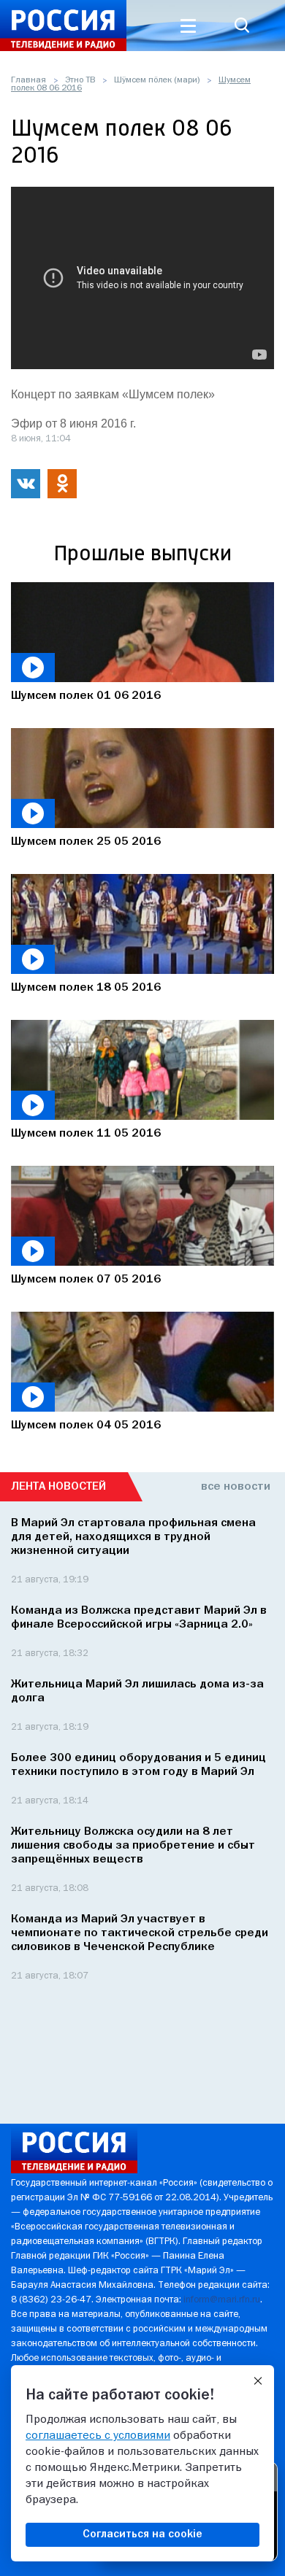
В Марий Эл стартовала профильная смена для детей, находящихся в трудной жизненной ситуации (133, 1537)
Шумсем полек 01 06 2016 (86, 696)
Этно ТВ (80, 80)
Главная (28, 80)
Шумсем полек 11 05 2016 (86, 1134)
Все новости (236, 1487)
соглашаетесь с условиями (98, 2436)
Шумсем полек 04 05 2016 (86, 1426)
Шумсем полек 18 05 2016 (86, 988)
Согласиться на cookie (142, 2534)
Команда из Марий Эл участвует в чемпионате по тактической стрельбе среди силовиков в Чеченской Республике (140, 1933)
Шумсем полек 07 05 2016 (86, 1280)
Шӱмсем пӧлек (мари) (157, 80)
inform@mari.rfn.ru (222, 2300)
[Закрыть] (258, 2381)
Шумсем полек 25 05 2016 (86, 842)
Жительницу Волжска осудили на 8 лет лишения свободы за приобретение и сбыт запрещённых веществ (133, 1846)
